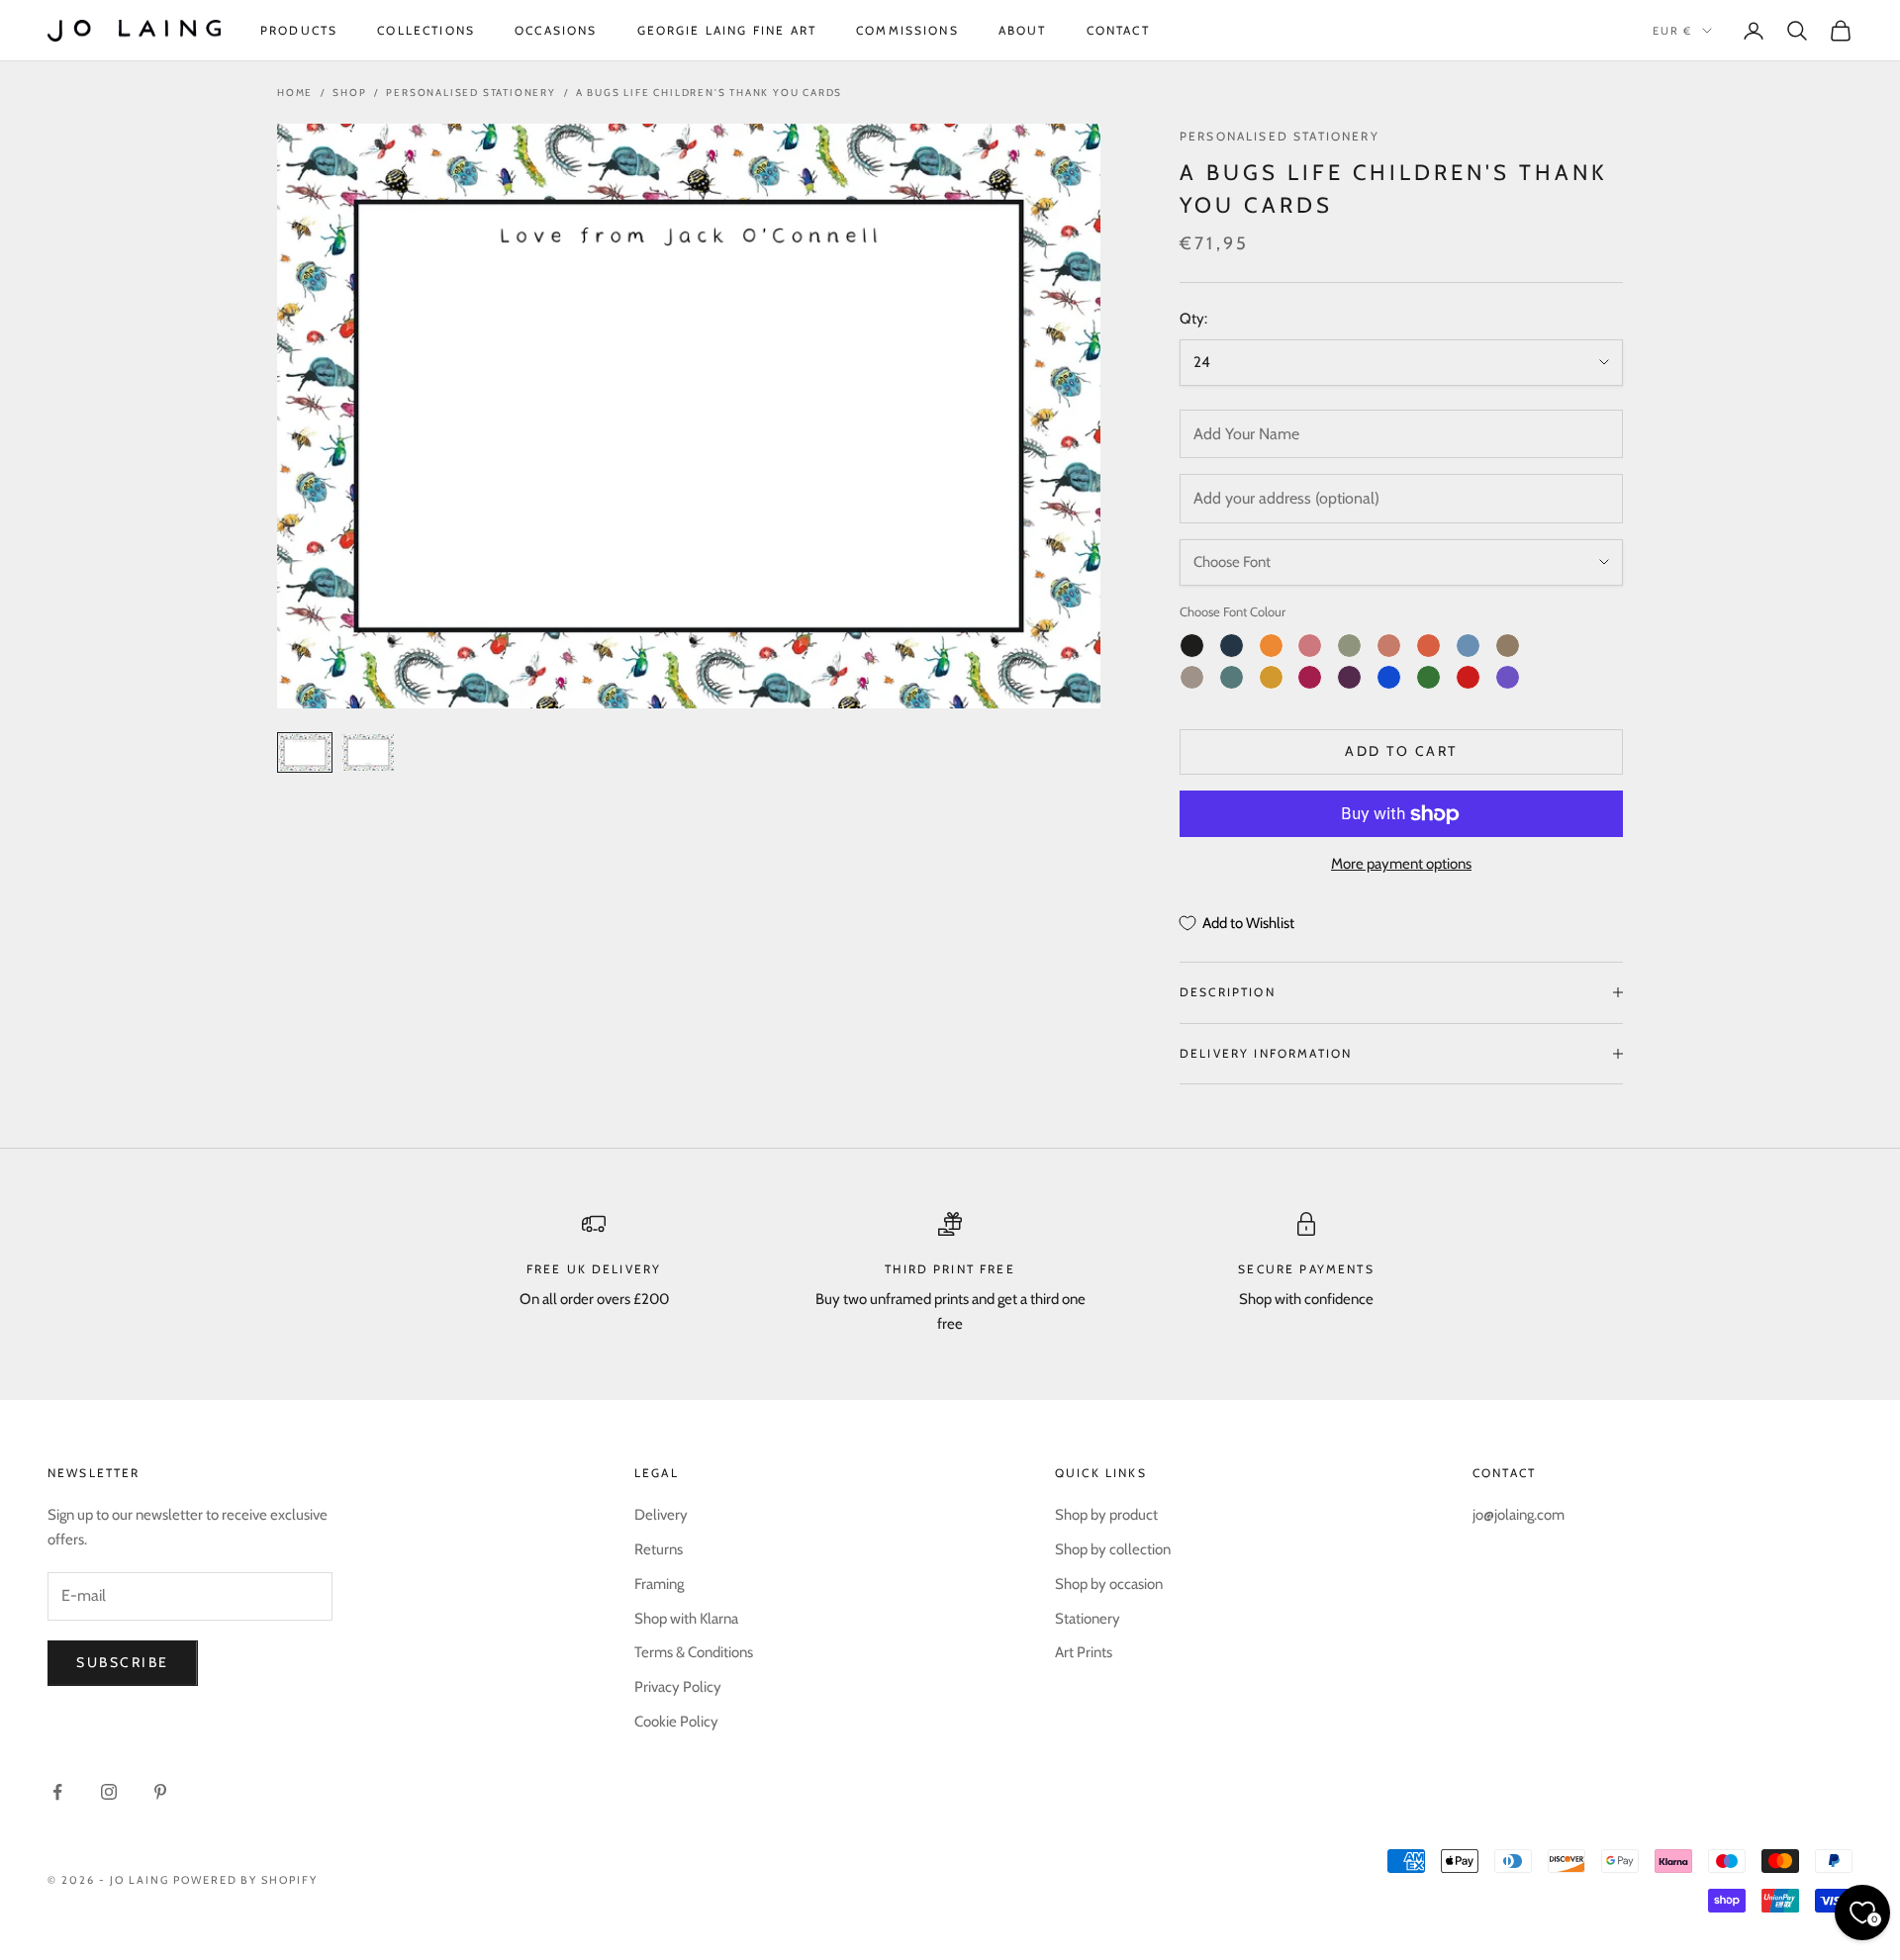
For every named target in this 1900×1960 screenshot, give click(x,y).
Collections (426, 30)
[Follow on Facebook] (57, 1792)
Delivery (661, 1515)
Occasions (556, 30)
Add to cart (1401, 751)
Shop (349, 93)
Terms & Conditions (694, 1652)
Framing (659, 1584)
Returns (659, 1549)
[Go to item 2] (368, 752)
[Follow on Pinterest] (160, 1792)
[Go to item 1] (305, 752)
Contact (1118, 30)
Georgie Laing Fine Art (727, 30)
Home (295, 93)
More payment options (1401, 864)
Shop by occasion (1109, 1584)
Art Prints (1084, 1652)
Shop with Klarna (686, 1619)
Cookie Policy (676, 1722)
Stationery (1088, 1619)
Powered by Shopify (246, 1880)
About (1023, 30)
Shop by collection (1113, 1549)
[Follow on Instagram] (109, 1792)
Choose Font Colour (1233, 611)
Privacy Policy (678, 1687)
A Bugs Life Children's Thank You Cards (709, 93)
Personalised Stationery (471, 93)
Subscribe (123, 1662)
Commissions (907, 30)
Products (299, 30)
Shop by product (1106, 1515)
